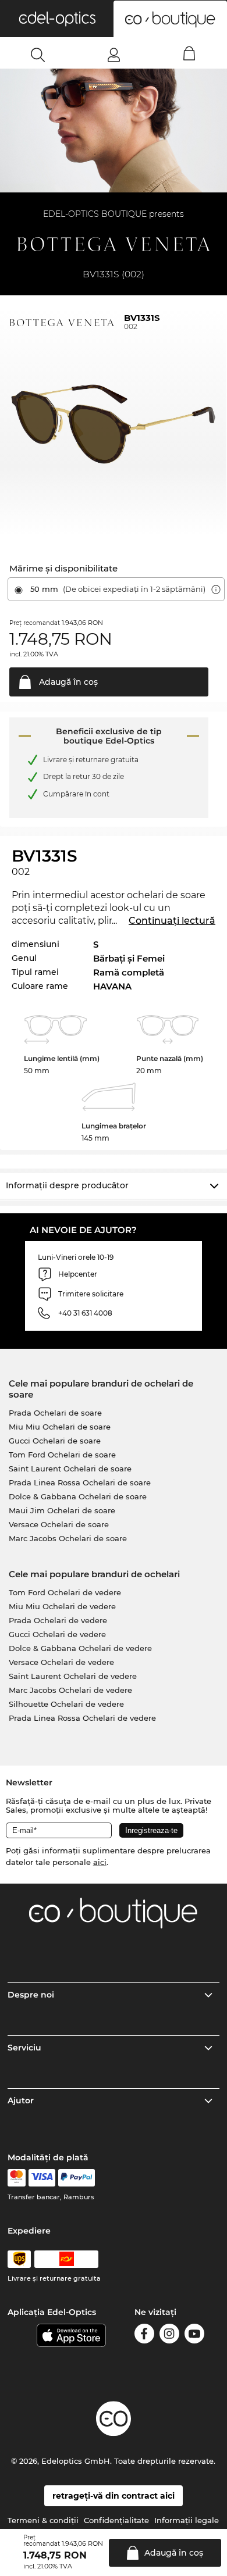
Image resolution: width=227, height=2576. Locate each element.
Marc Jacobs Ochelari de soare (68, 1538)
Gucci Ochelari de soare (55, 1441)
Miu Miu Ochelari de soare (60, 1427)
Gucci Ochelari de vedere (57, 1634)
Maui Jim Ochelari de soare (62, 1510)
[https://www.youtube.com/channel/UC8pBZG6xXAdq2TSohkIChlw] (194, 2336)
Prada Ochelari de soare (55, 1413)
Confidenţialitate (116, 2520)
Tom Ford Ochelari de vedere (65, 1592)
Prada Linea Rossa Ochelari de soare (80, 1482)
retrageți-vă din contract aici (114, 2496)
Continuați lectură (172, 921)
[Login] (114, 55)
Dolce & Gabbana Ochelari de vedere (80, 1648)
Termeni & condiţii (43, 2520)
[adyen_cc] (16, 2178)
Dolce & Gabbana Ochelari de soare (78, 1496)
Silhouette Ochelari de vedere (66, 1704)
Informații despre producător (67, 1185)
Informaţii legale (187, 2520)
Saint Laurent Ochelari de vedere (73, 1676)
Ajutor (21, 2100)
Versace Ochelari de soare (59, 1524)
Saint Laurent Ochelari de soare (70, 1469)
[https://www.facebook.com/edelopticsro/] (144, 2336)
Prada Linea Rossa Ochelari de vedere (82, 1718)
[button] (57, 19)
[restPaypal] (77, 2178)
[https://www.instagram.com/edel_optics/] (169, 2336)
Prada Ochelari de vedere (58, 1620)
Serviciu (24, 2048)
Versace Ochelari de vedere (61, 1662)
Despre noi (31, 1995)
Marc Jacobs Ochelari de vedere (70, 1690)
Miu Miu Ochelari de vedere (62, 1606)
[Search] (38, 55)
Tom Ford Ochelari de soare (62, 1455)
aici (100, 1862)
